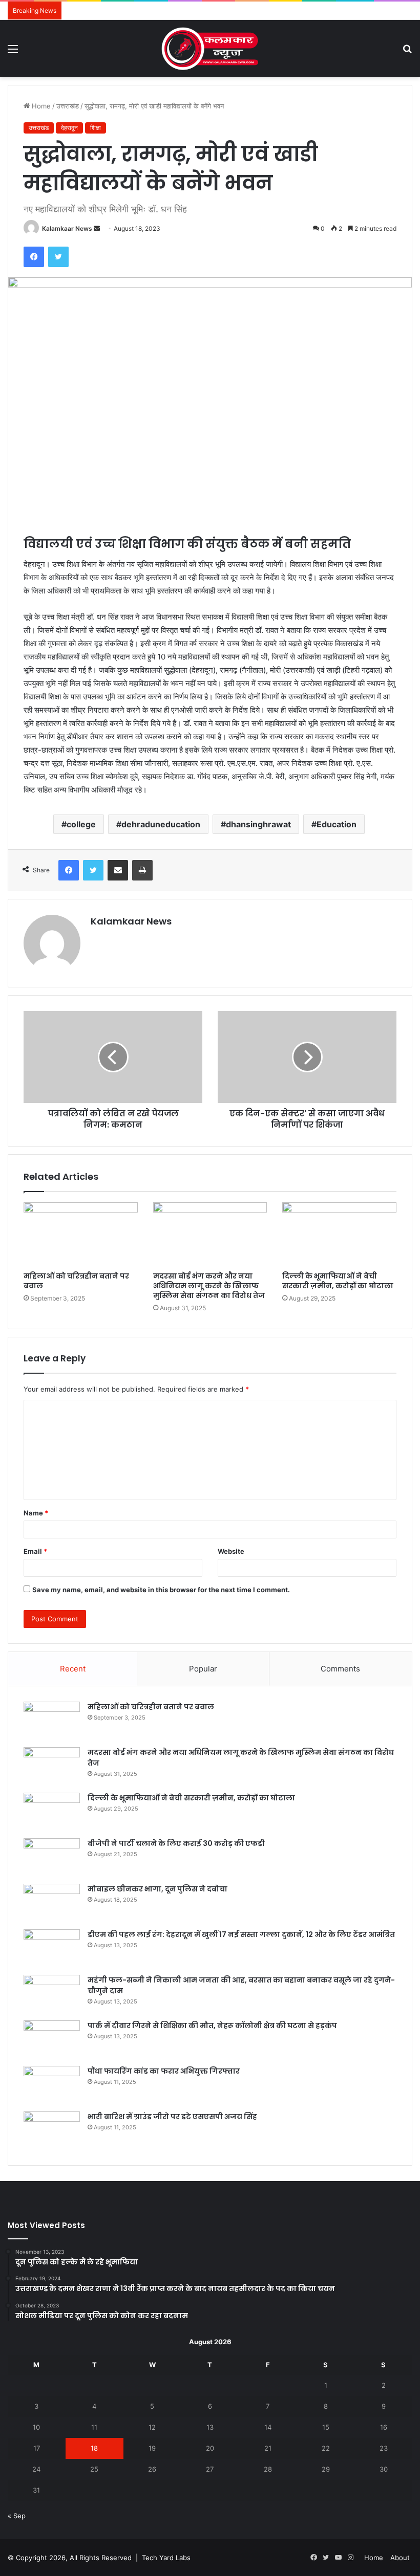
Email (35, 1551)
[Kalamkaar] (210, 49)
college (81, 824)
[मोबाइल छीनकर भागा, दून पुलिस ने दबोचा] (52, 1903)
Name (36, 1513)
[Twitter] (58, 257)
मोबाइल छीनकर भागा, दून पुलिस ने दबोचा (157, 1889)
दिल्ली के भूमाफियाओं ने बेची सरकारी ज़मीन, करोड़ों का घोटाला (338, 1281)
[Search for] (407, 52)
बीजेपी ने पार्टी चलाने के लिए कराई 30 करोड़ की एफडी (176, 1843)
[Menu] (13, 52)
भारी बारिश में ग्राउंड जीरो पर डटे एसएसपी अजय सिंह (173, 2117)
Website (231, 1551)
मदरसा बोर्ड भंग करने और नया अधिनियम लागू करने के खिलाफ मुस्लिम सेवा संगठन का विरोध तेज (209, 1286)
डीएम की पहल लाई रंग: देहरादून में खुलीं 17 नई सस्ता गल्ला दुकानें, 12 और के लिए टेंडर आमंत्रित (241, 1934)
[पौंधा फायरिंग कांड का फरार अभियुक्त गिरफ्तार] (52, 2085)
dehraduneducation (161, 824)
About (400, 2558)
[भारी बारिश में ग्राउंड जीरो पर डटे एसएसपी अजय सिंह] (52, 2131)
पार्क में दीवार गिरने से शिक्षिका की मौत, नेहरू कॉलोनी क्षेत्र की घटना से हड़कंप (212, 2025)
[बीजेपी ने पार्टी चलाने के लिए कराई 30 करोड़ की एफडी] (52, 1857)
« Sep (17, 2516)
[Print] (142, 870)
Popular (203, 1669)
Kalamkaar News (67, 228)
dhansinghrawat (258, 824)
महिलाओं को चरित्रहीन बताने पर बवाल (76, 1281)
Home (40, 106)
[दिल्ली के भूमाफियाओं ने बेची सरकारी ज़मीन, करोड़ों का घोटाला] (339, 1235)
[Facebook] (34, 257)
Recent (73, 1669)
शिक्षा (96, 128)
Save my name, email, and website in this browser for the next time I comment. (161, 1590)
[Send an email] (97, 228)
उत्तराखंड (68, 106)
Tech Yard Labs (166, 2558)
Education (337, 824)
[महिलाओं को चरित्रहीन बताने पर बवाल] (81, 1235)
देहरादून (69, 128)
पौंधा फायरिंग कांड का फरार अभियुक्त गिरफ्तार (164, 2071)
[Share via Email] (118, 870)
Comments (340, 1669)
